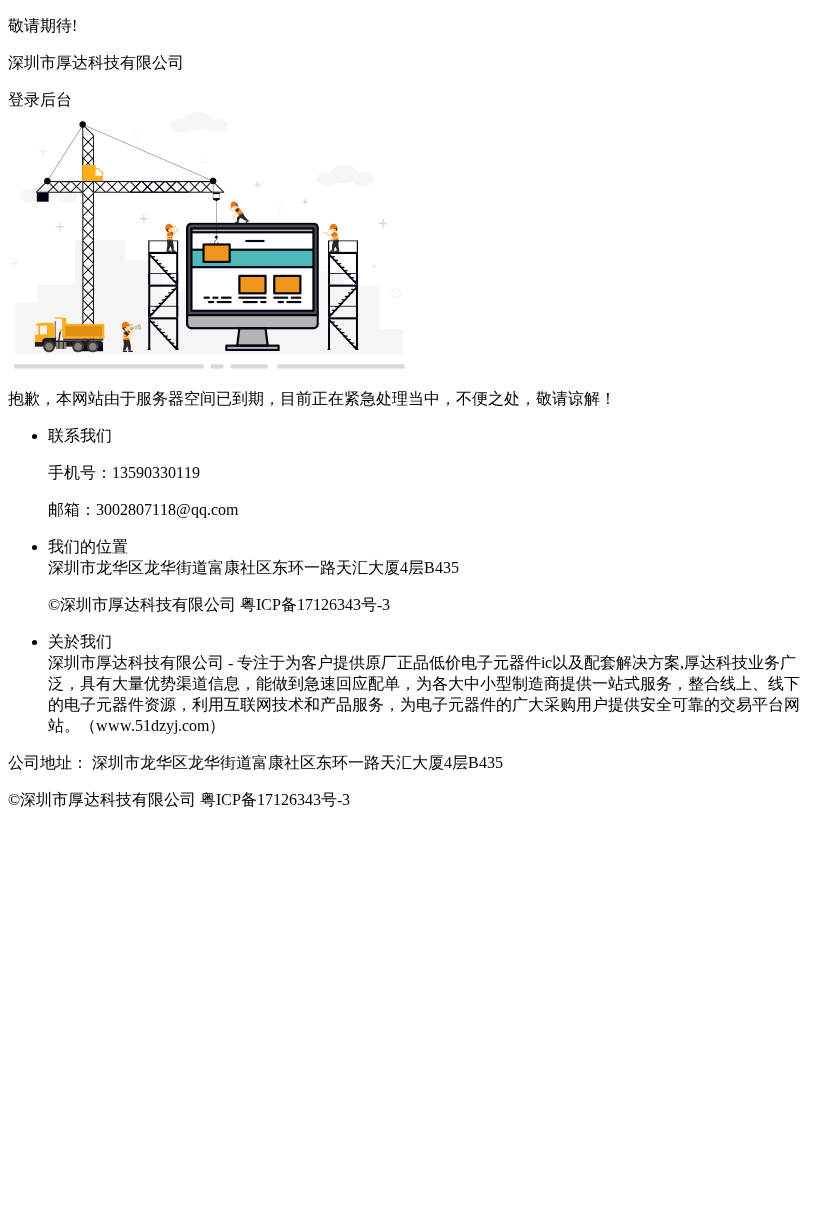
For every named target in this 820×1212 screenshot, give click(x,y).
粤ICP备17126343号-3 (315, 604)
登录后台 (40, 99)
